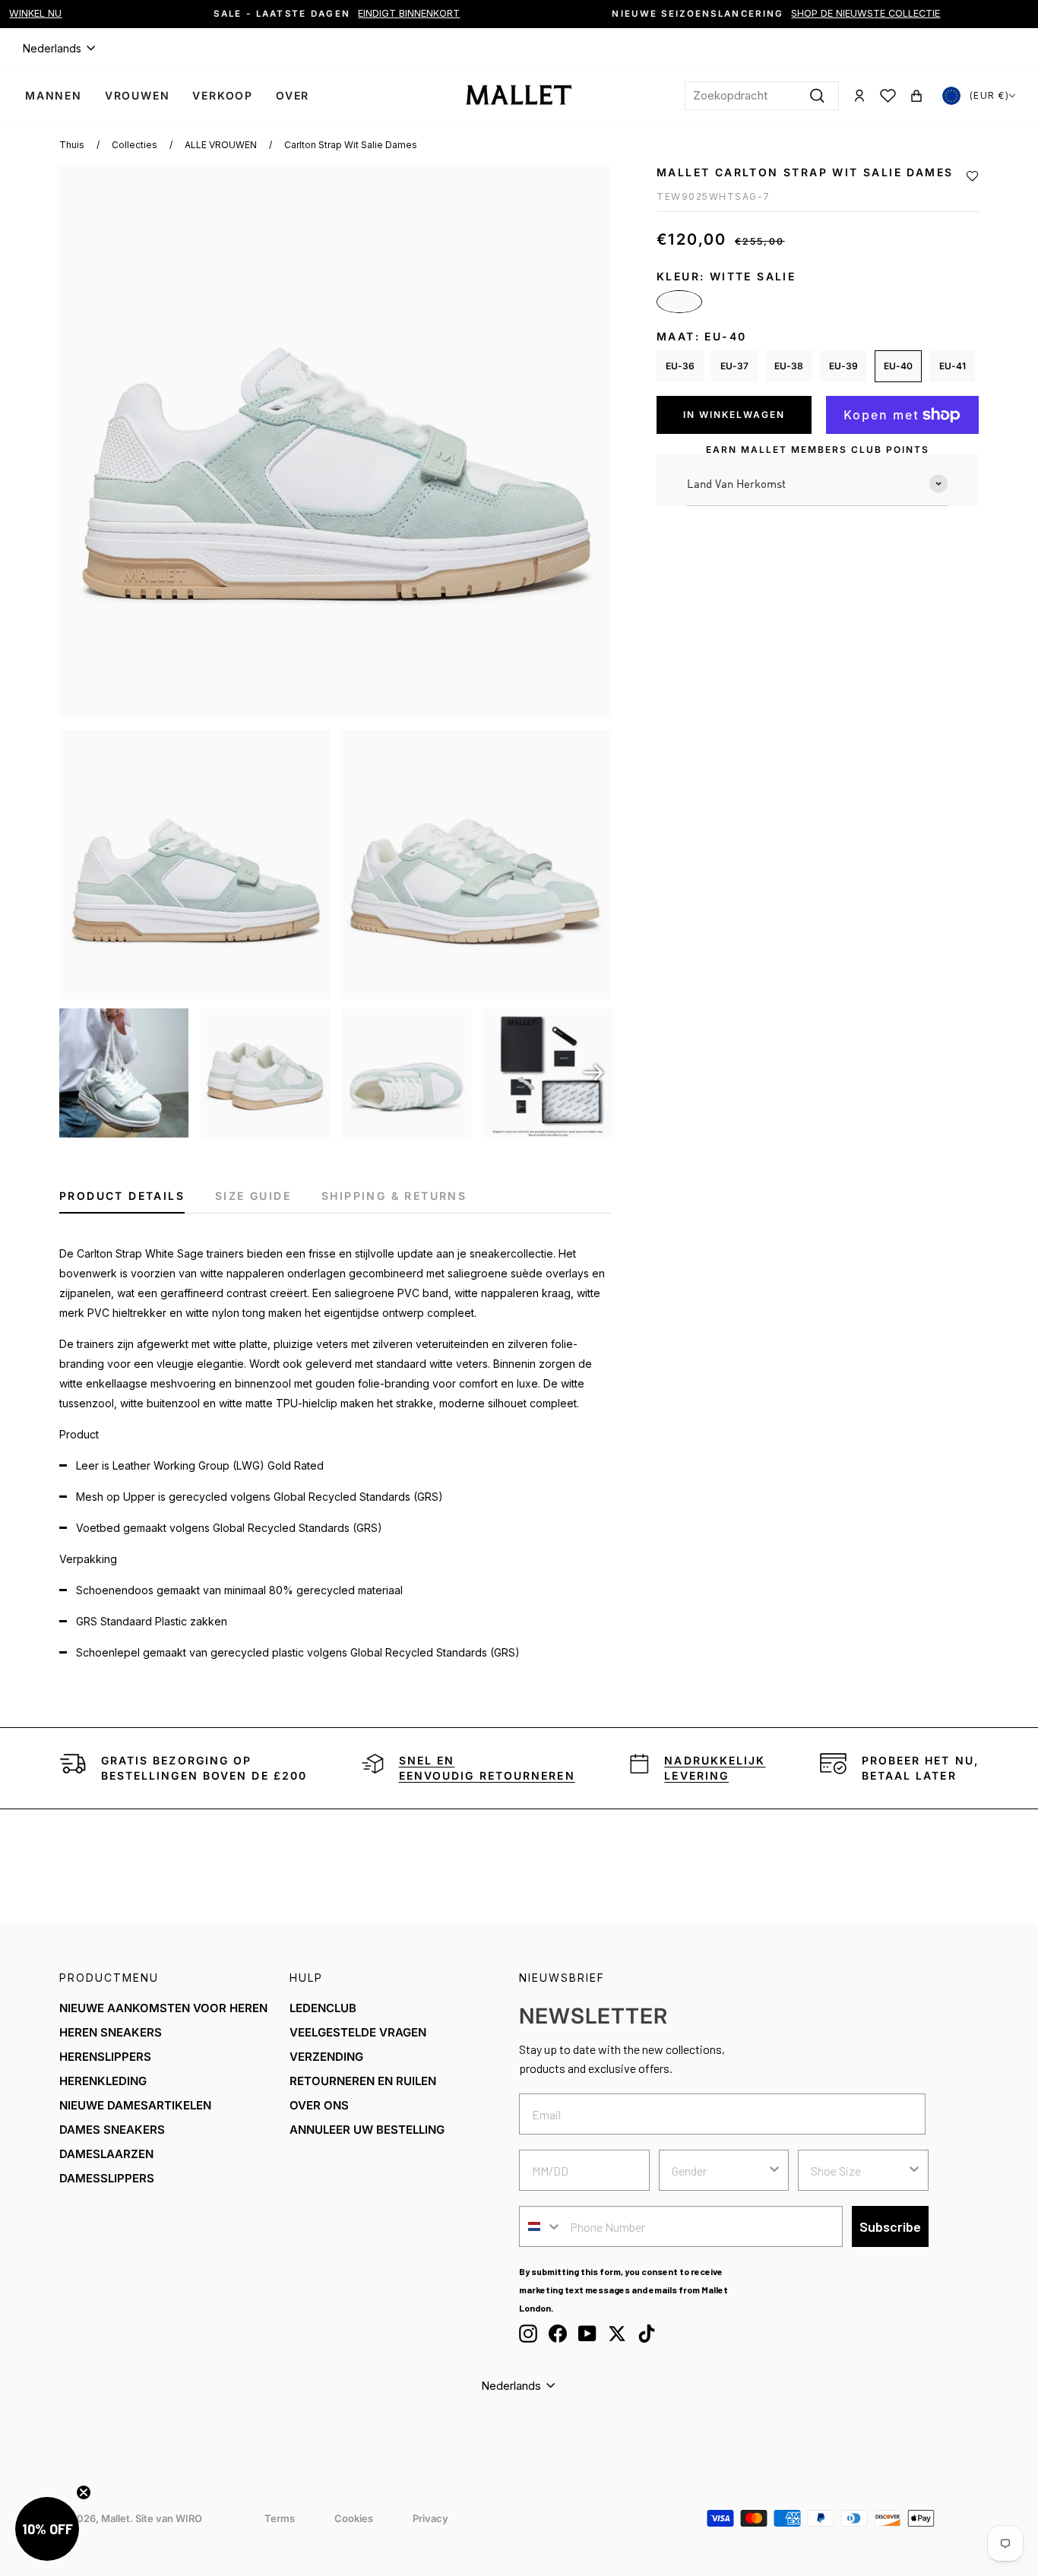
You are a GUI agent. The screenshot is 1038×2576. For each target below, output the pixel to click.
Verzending (326, 2057)
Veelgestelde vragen (358, 2032)
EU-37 (734, 366)
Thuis (72, 145)
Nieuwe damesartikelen (135, 2105)
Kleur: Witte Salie (726, 276)
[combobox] (762, 96)
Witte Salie (679, 302)
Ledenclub (323, 2008)
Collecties (134, 145)
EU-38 (789, 366)
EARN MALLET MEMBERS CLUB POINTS (818, 449)
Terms (280, 2518)
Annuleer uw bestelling (367, 2130)
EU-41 (953, 366)
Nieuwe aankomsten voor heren (163, 2008)
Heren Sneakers (111, 2032)
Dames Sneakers (112, 2130)
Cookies (354, 2518)
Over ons (319, 2105)
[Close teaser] (84, 2492)
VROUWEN (138, 95)
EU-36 (680, 366)
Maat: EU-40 (701, 336)
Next (594, 1073)
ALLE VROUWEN (221, 145)
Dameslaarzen (106, 2154)
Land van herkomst (736, 483)
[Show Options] (774, 2170)
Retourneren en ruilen (363, 2081)
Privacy (430, 2518)
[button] (972, 176)
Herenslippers (105, 2057)
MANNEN (54, 95)
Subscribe (890, 2226)
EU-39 (843, 366)
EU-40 (898, 366)
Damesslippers (107, 2178)
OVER (293, 95)
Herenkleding (103, 2081)
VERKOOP (223, 95)
